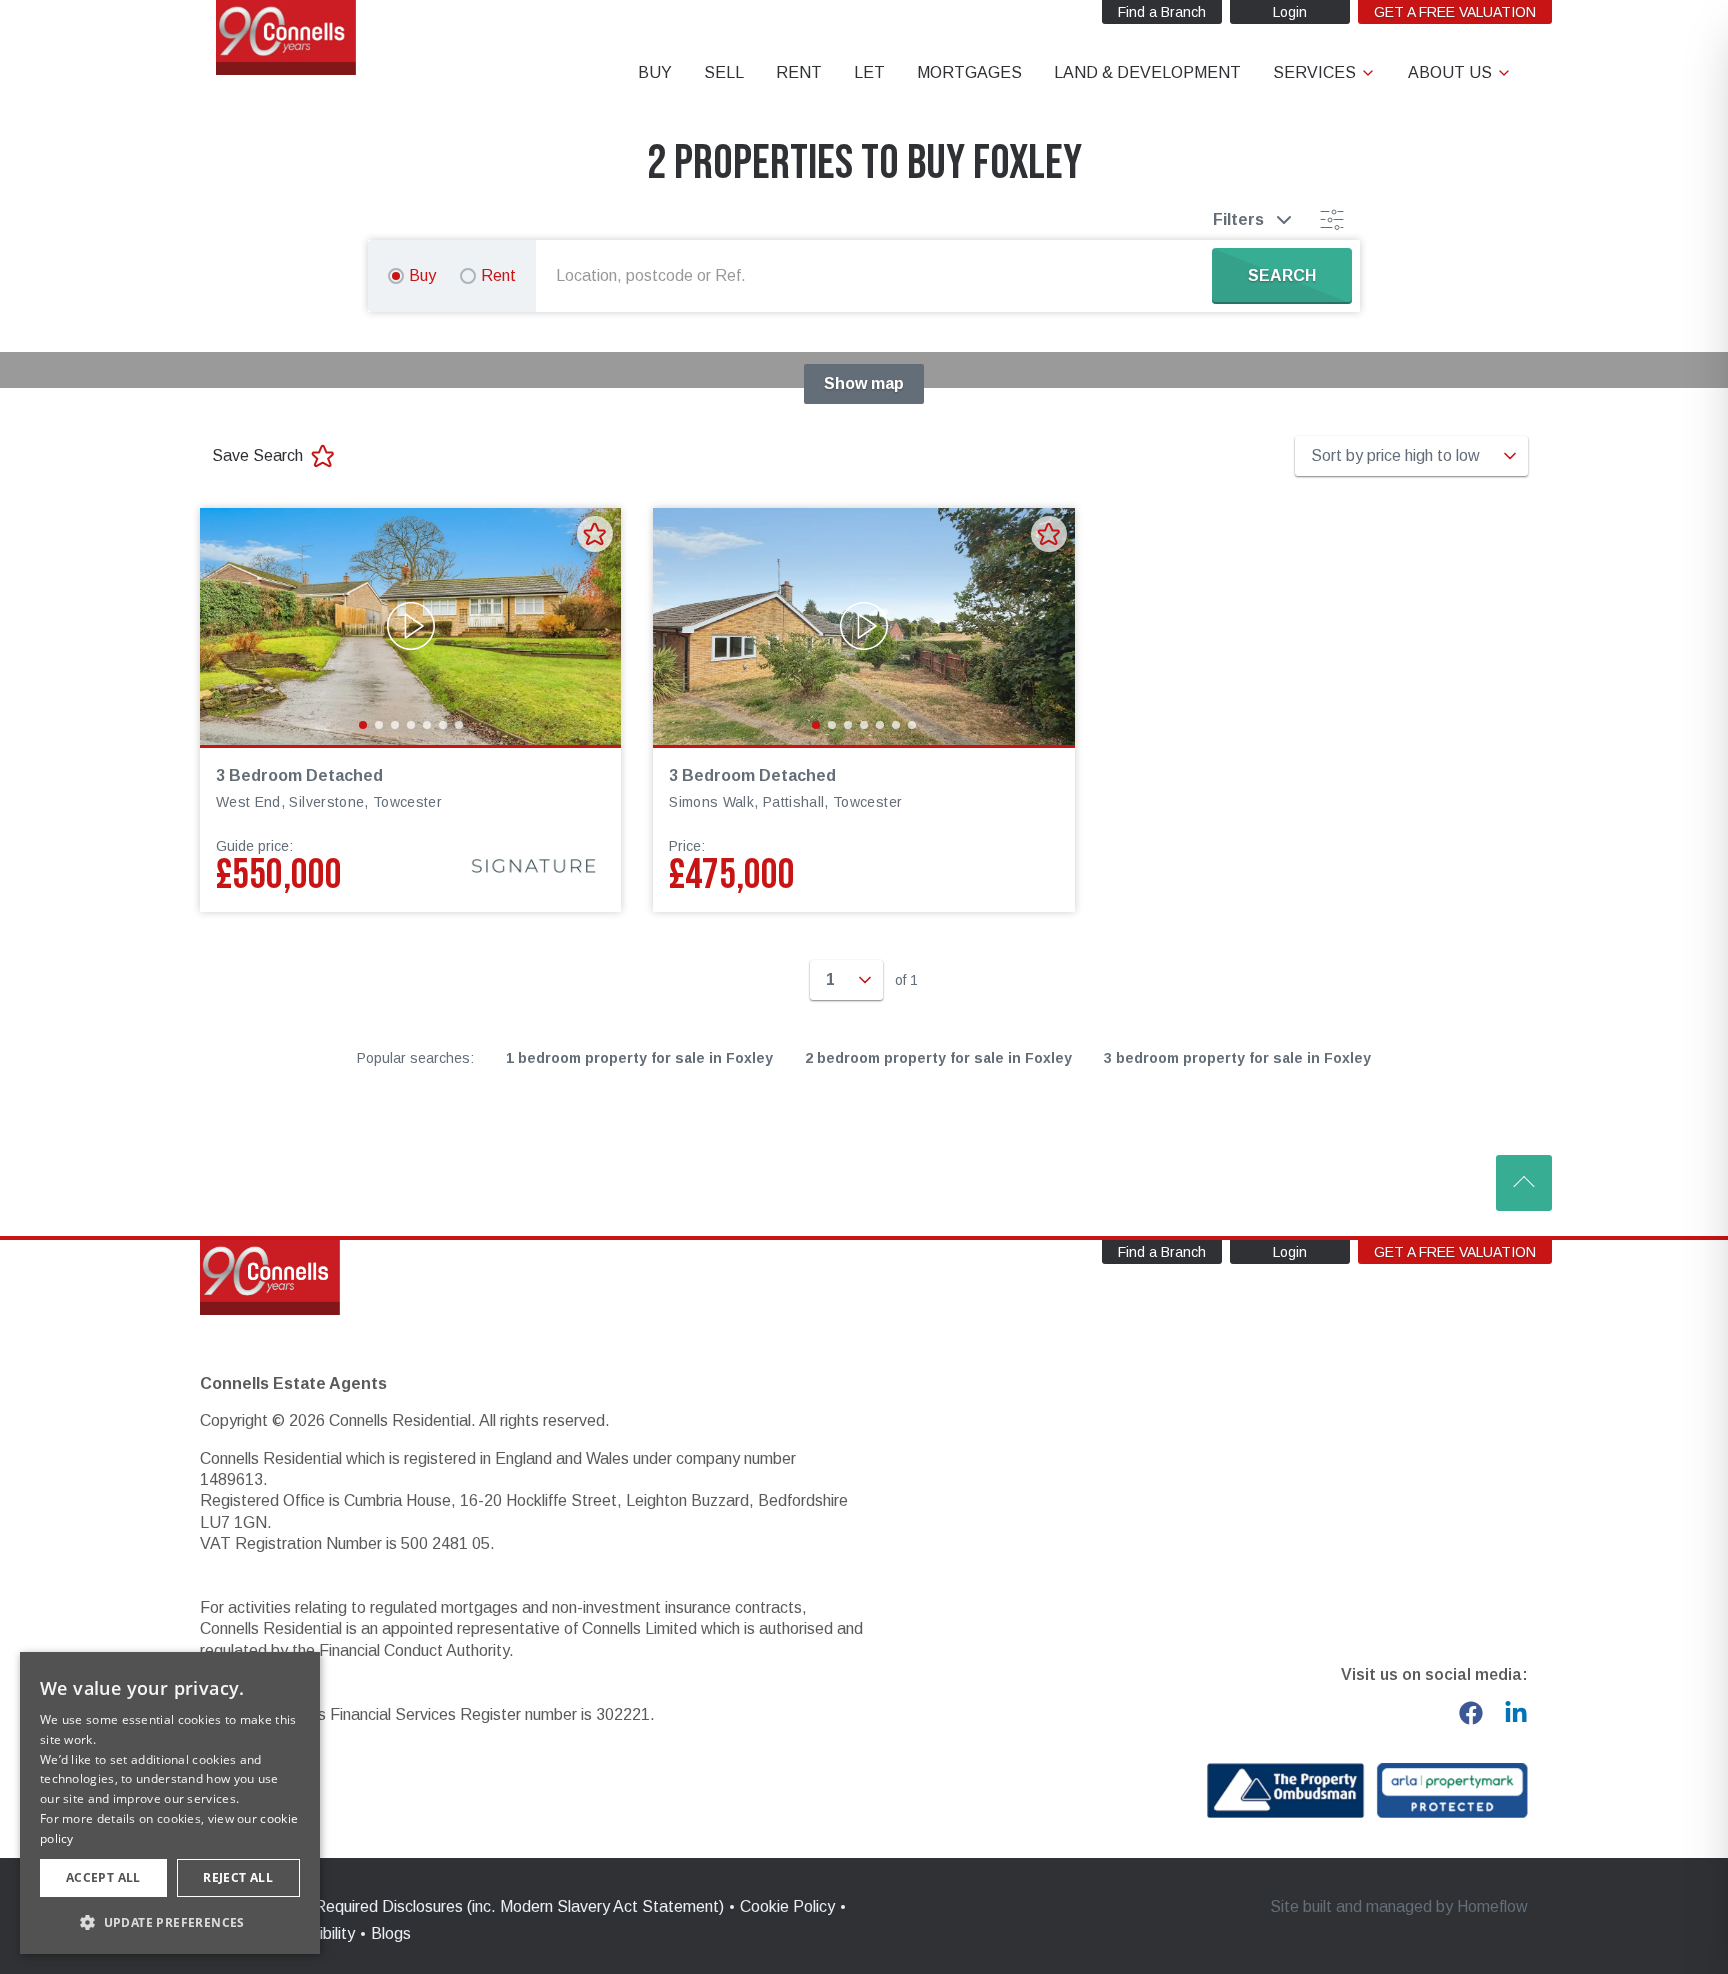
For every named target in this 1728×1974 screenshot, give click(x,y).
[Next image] (593, 626)
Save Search (257, 455)
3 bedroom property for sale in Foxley (1237, 1058)
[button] (170, 1922)
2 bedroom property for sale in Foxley (938, 1058)
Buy (422, 275)
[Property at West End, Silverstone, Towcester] (410, 626)
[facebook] (1471, 1713)
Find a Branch (1162, 12)
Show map (864, 383)
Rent (498, 275)
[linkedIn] (1516, 1713)
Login (1290, 12)
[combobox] (878, 276)
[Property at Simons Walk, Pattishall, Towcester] (863, 626)
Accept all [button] (103, 1877)
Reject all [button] (238, 1877)
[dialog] (170, 1803)
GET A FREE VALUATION (1455, 12)
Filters (1238, 219)
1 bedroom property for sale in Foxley (639, 1058)
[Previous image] (228, 626)
